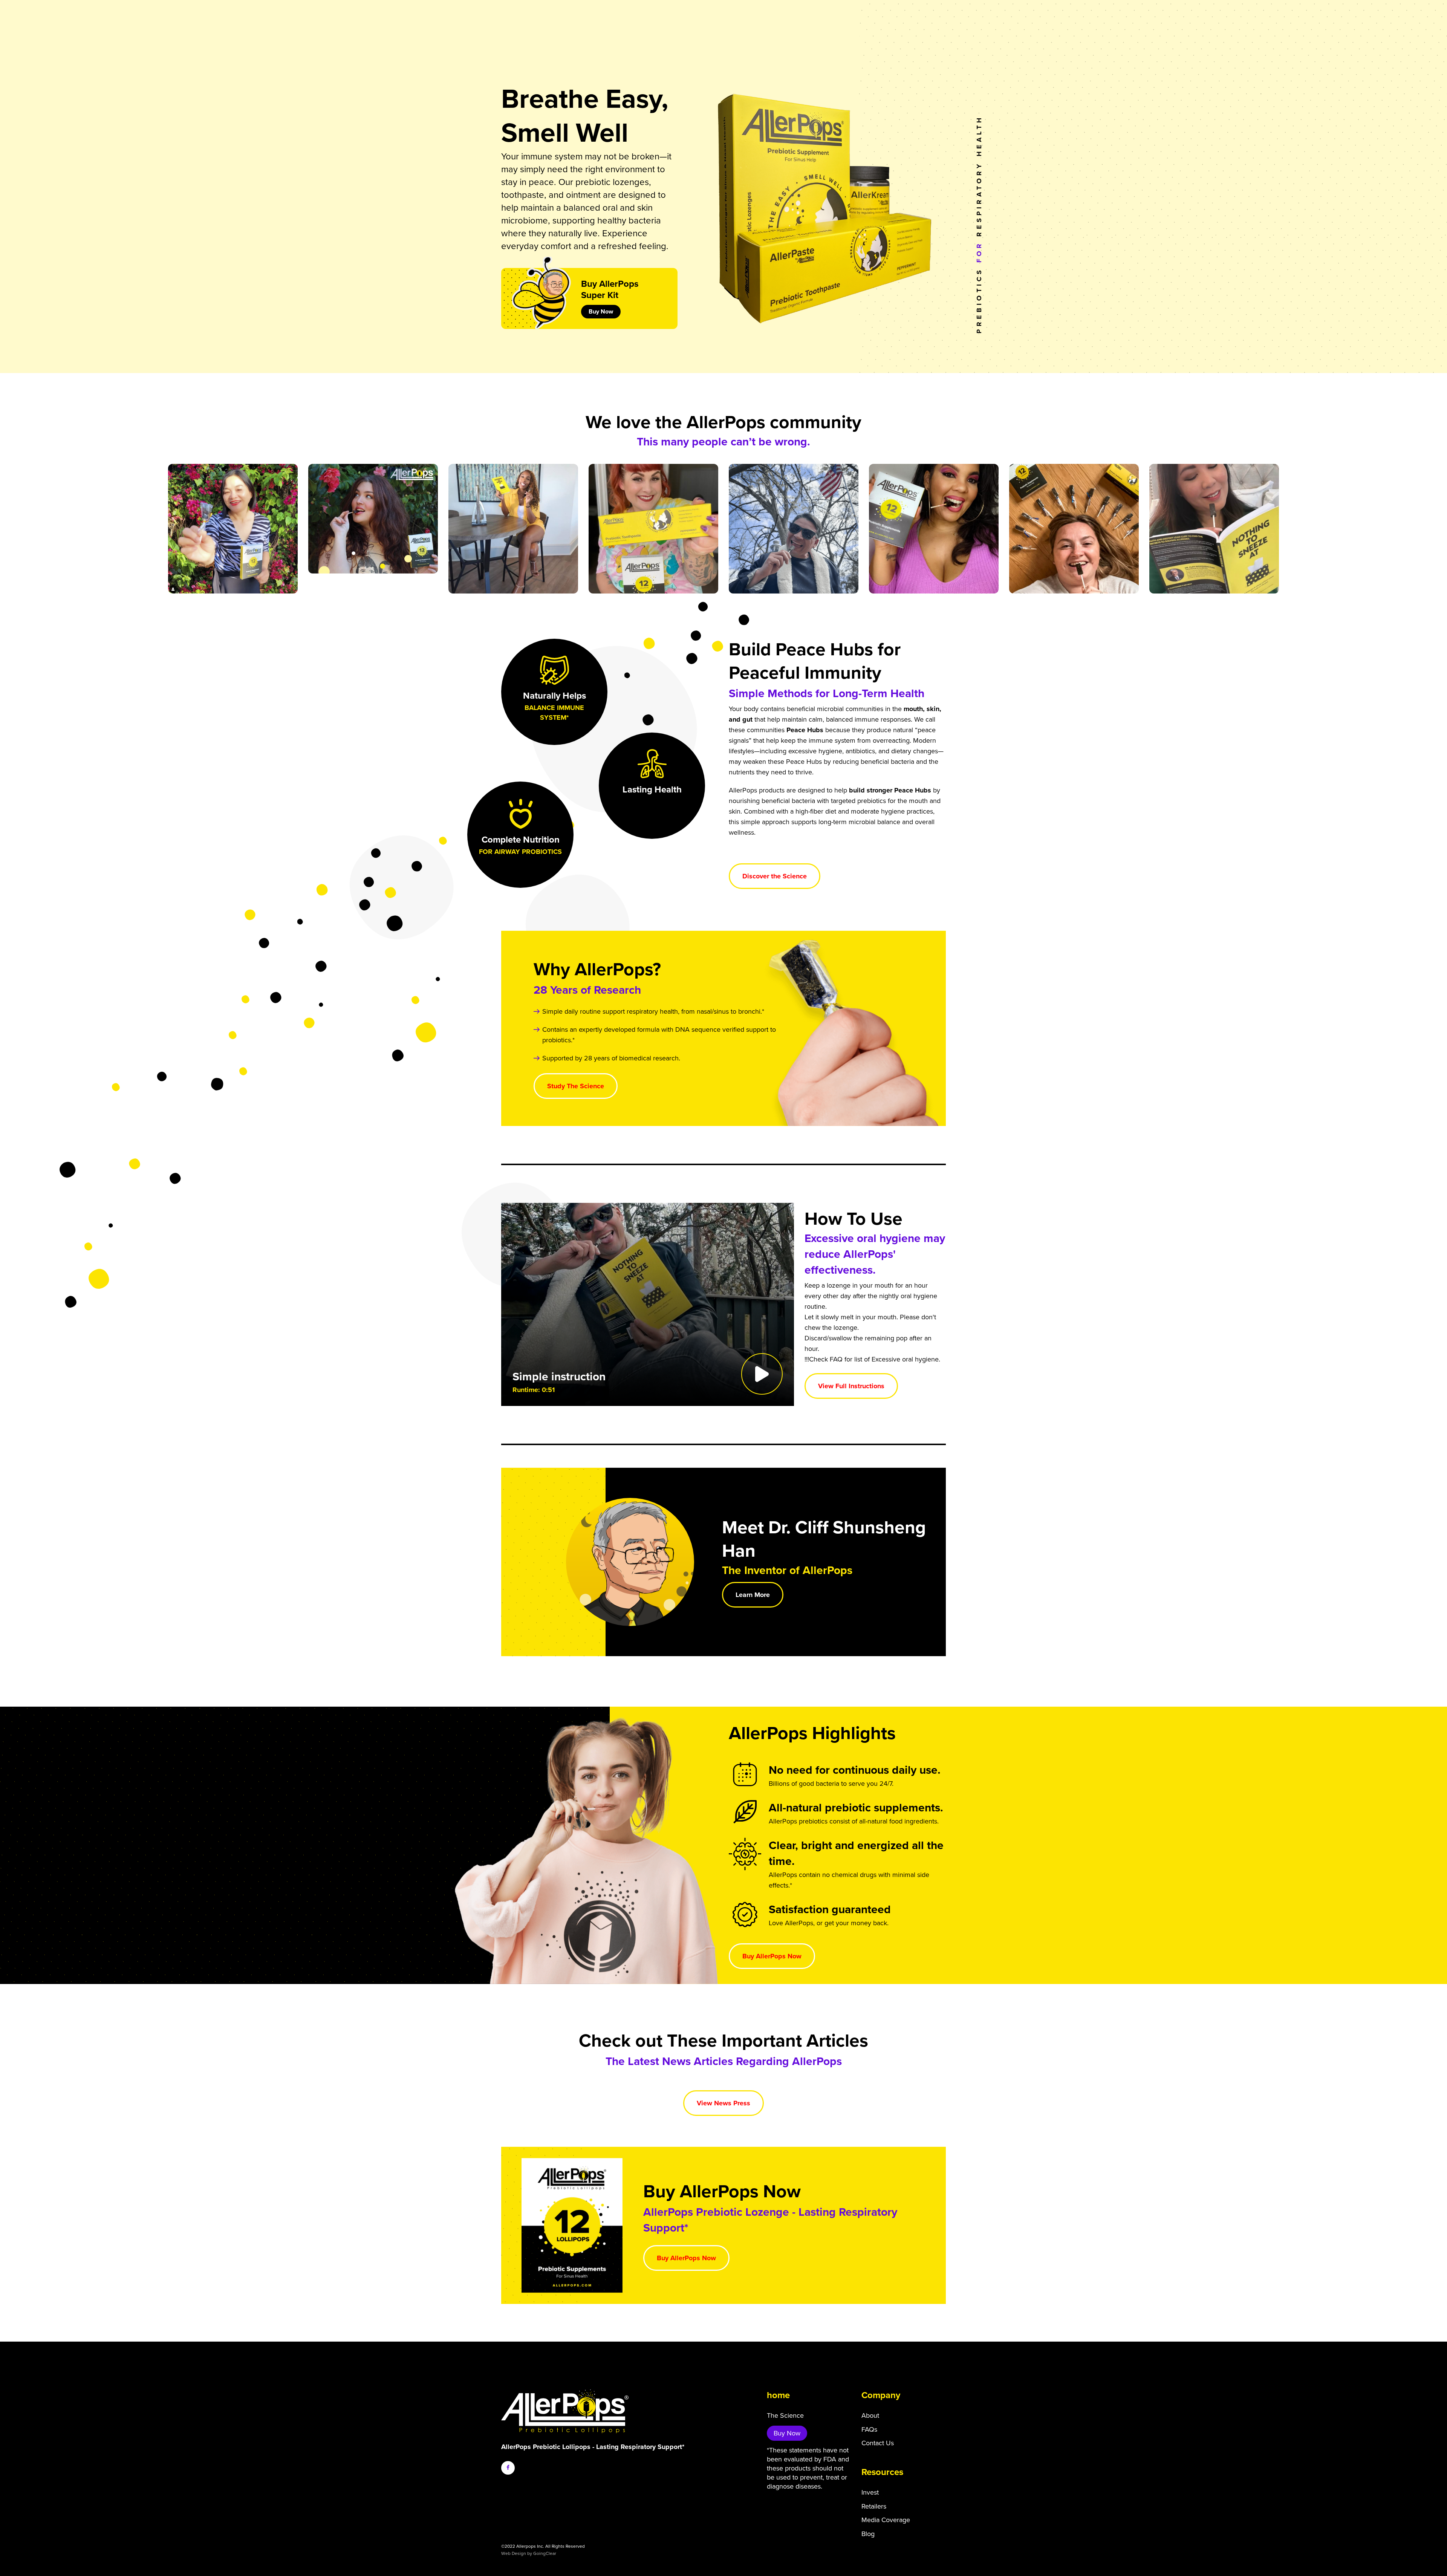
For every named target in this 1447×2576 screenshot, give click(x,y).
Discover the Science (775, 876)
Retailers (874, 2506)
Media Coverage (886, 2520)
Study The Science (576, 1086)
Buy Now (601, 312)
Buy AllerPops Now (772, 1956)
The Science (785, 2415)
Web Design (514, 2553)
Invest (870, 2492)
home (778, 2395)
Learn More (753, 1595)
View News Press (723, 2103)
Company (881, 2395)
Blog (868, 2534)
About (870, 2415)
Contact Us (878, 2443)
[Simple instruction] (648, 1304)
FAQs (869, 2429)
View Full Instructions (851, 1386)
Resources (882, 2472)
